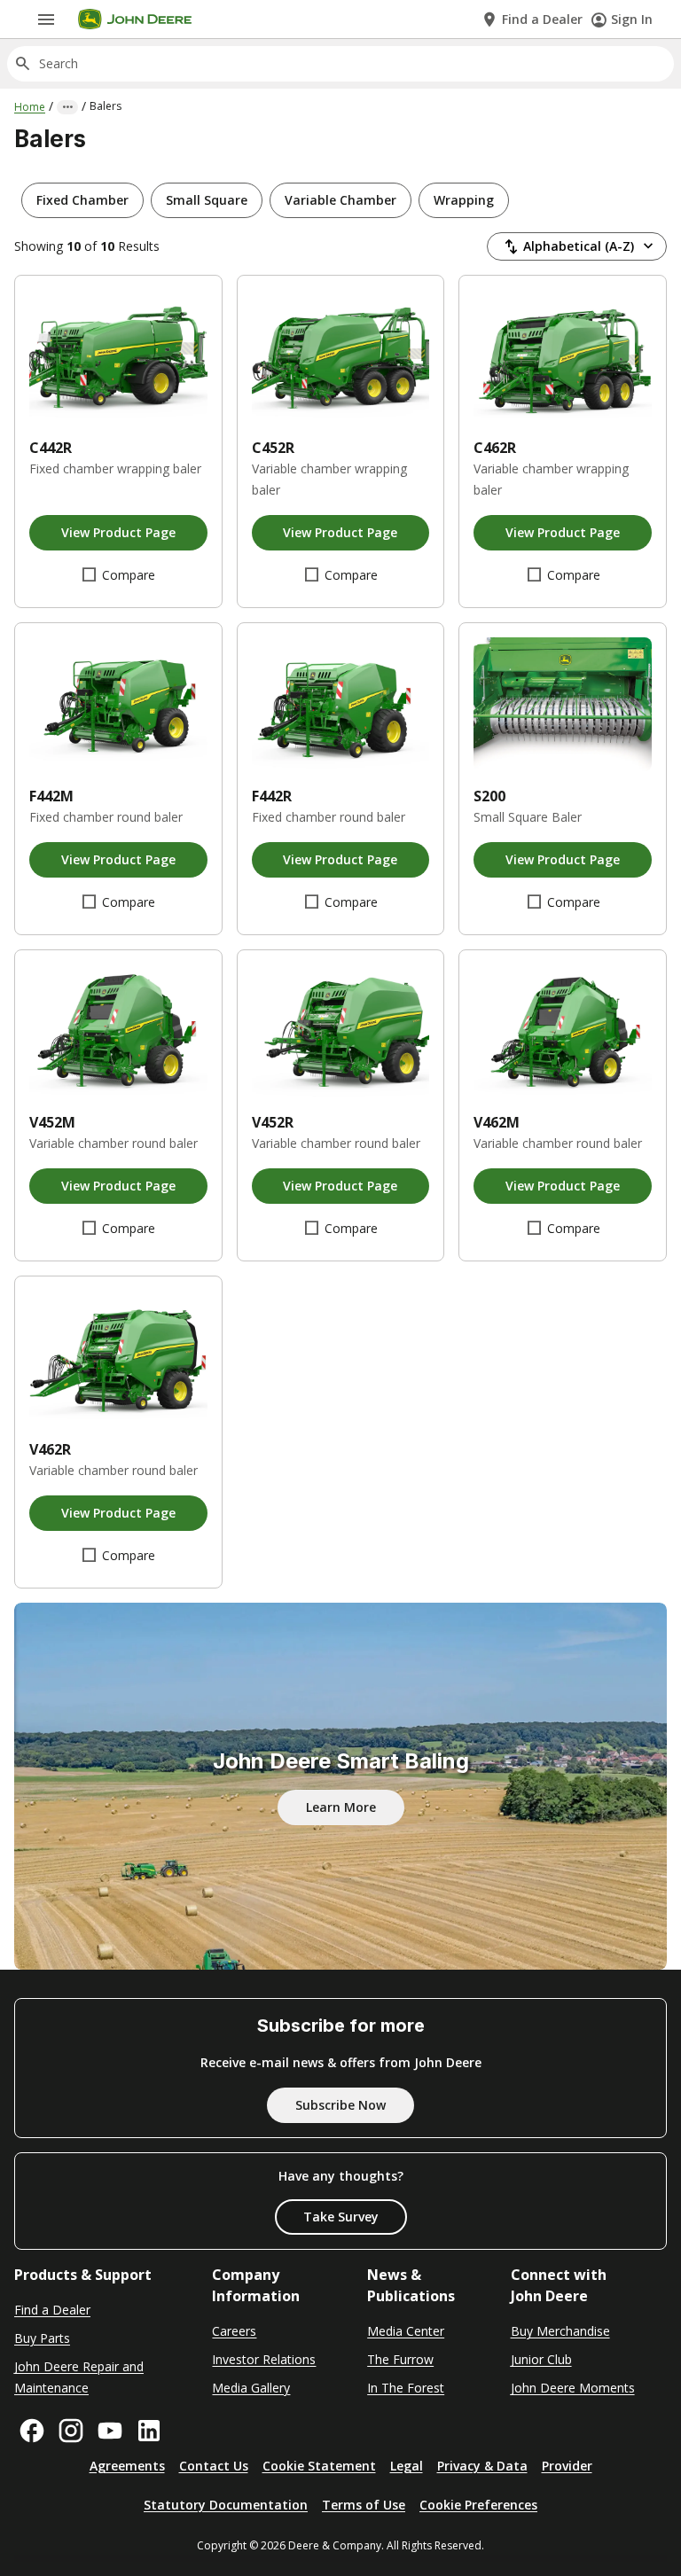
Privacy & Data (482, 2466)
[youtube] (110, 2431)
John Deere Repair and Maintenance (79, 2377)
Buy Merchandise (560, 2331)
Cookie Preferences (478, 2505)
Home (30, 107)
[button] (82, 200)
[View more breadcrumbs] (67, 107)
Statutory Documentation (226, 2505)
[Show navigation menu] (46, 20)
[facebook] (32, 2431)
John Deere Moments (573, 2388)
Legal (407, 2466)
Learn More (341, 1807)
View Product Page (118, 532)
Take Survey (341, 2217)
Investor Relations (264, 2359)
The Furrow (400, 2359)
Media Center (406, 2331)
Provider (567, 2466)
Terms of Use (364, 2505)
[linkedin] (149, 2431)
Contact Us (214, 2466)
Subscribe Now (340, 2105)
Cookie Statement (319, 2466)
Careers (234, 2331)
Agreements (127, 2466)
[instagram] (71, 2431)
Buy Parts (42, 2338)
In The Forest (406, 2388)
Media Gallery (251, 2388)
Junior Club (541, 2359)
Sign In (632, 19)
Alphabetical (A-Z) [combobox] (579, 246)
